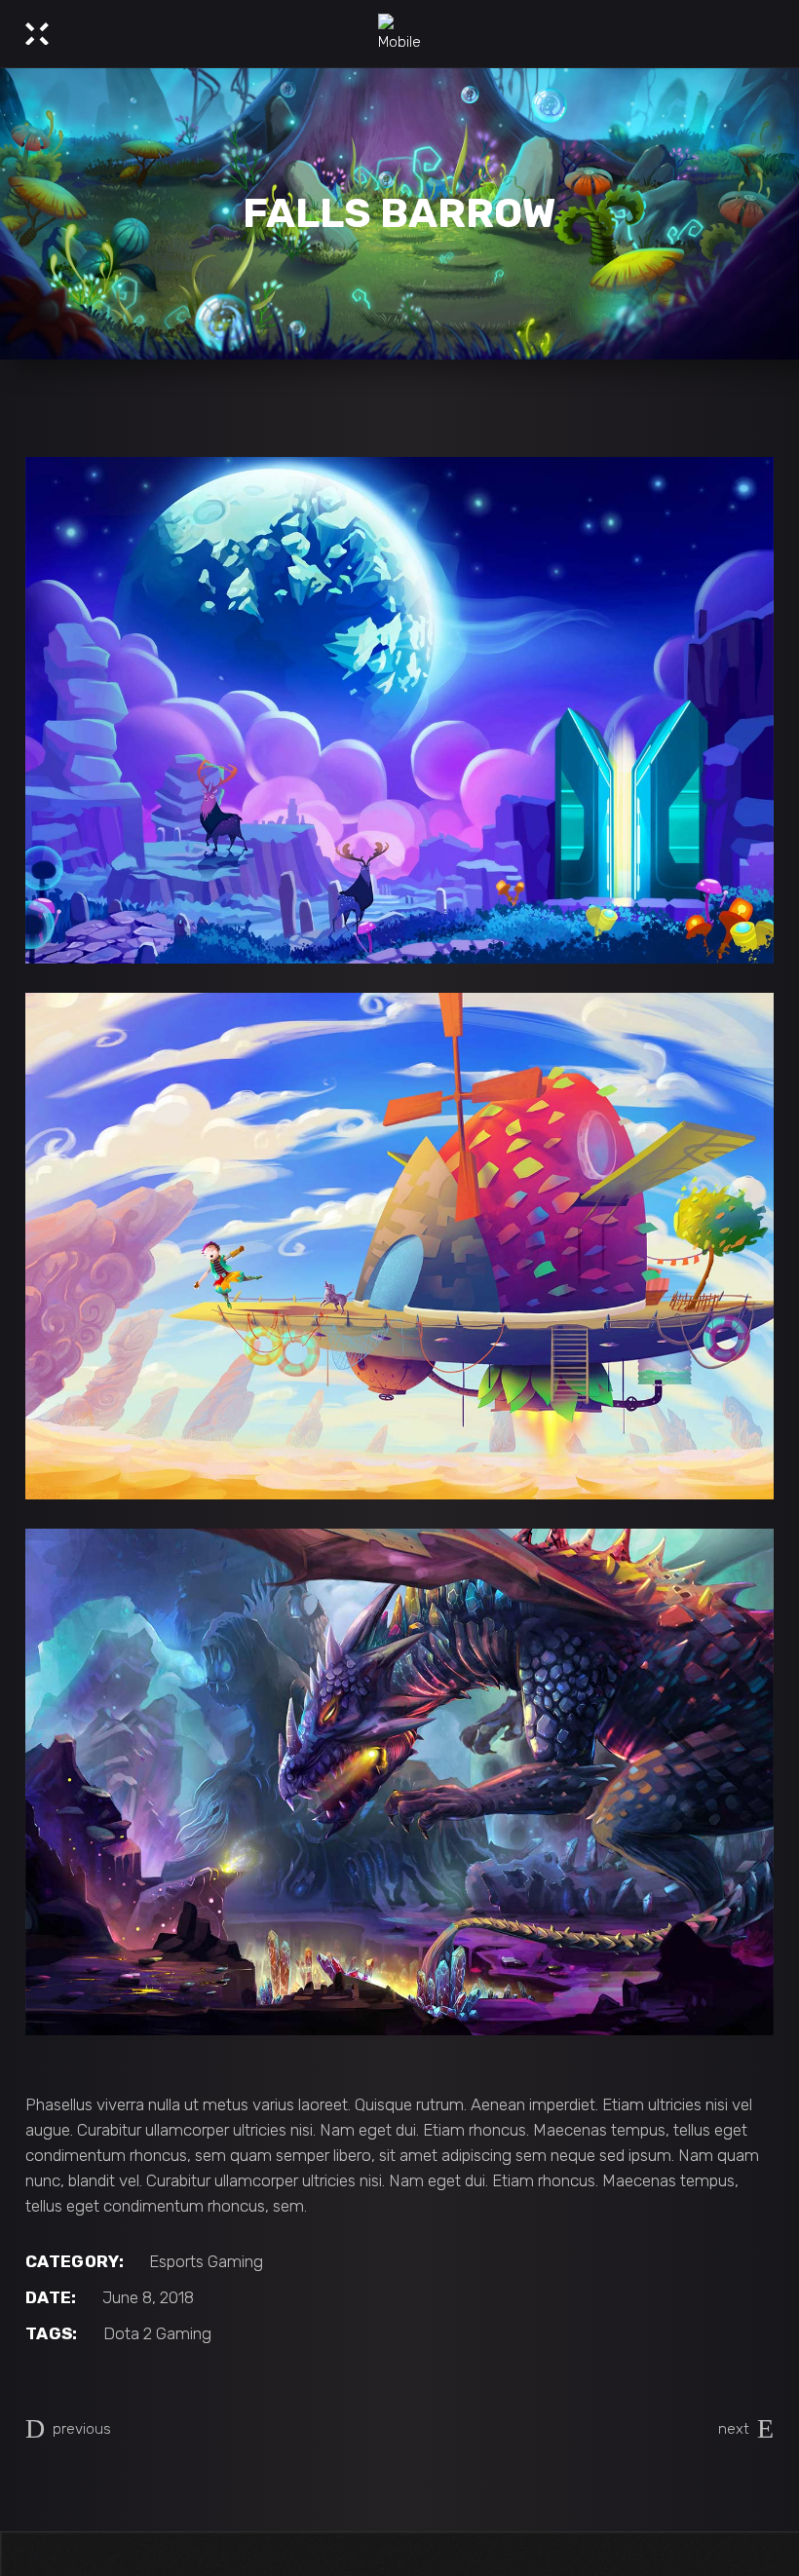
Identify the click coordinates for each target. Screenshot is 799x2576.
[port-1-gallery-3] (399, 1782)
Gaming (235, 2261)
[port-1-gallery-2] (399, 1246)
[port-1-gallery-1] (399, 710)
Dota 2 (128, 2333)
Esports (176, 2261)
